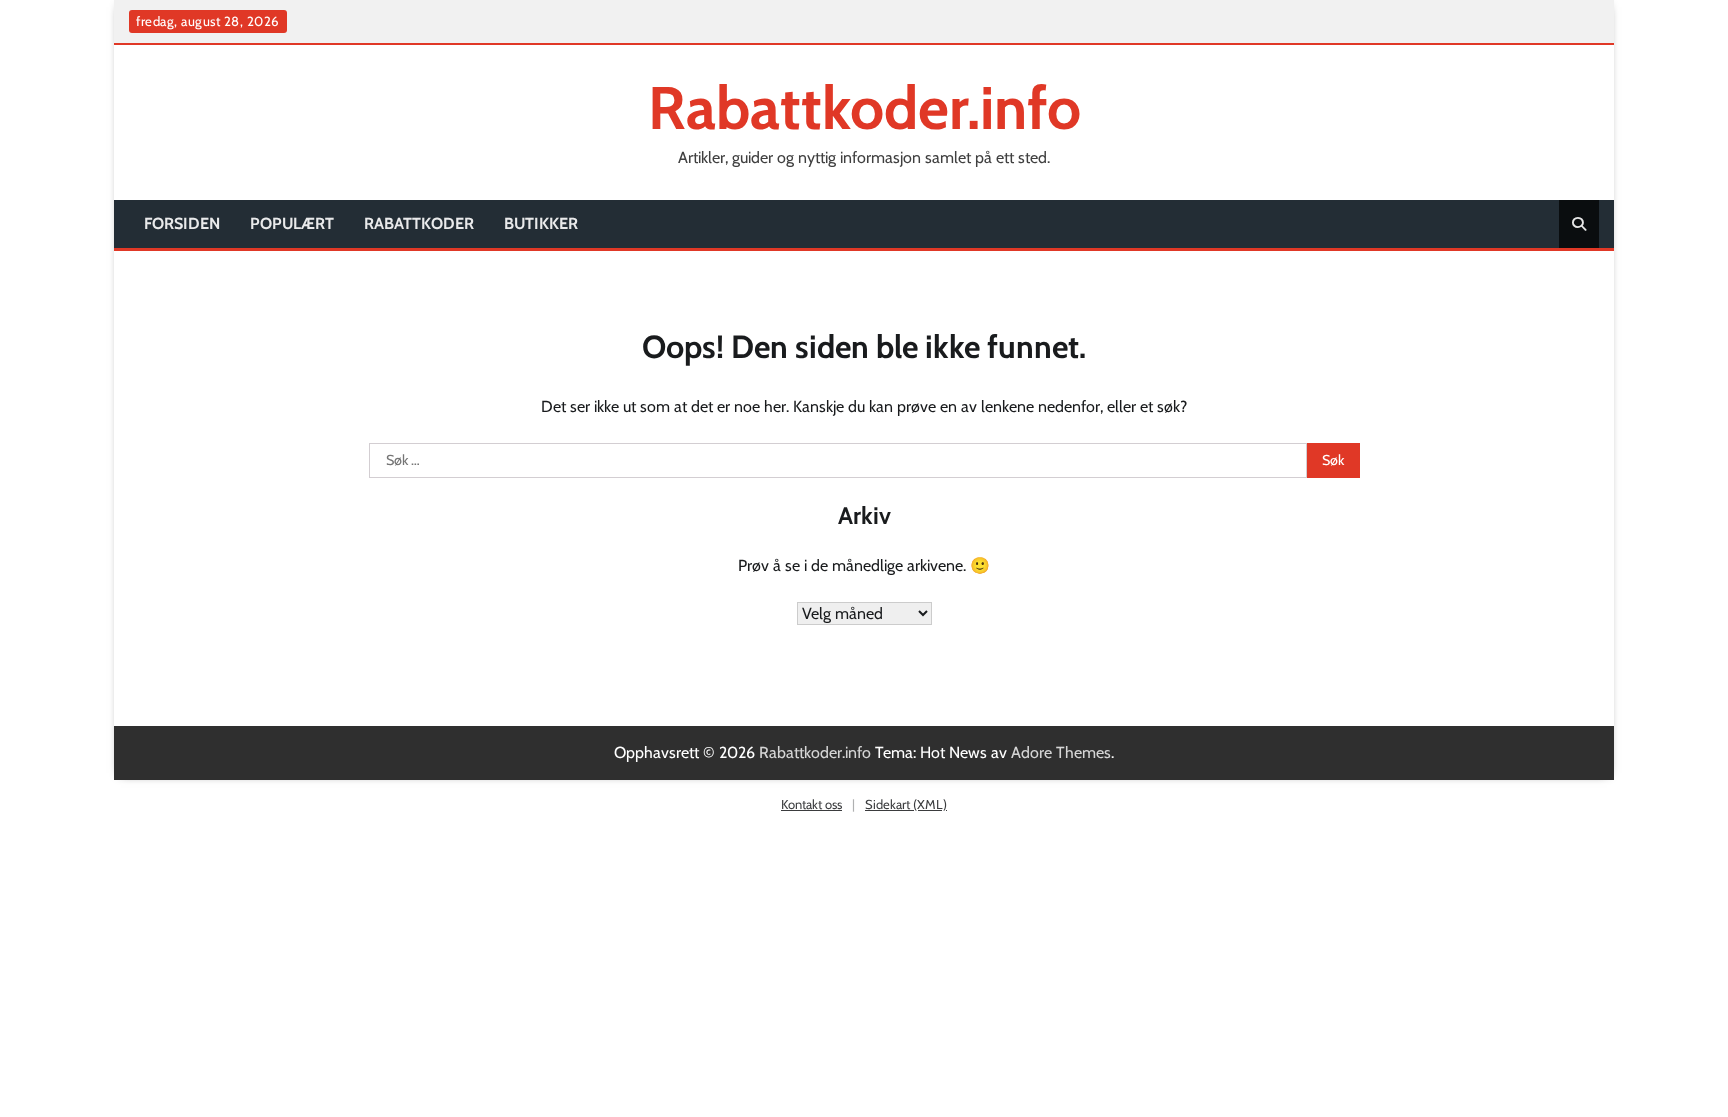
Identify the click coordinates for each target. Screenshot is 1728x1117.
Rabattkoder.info (864, 107)
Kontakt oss (811, 804)
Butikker (541, 223)
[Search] (1579, 224)
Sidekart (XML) (906, 804)
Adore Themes (1061, 752)
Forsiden (182, 223)
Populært (292, 223)
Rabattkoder (419, 223)
